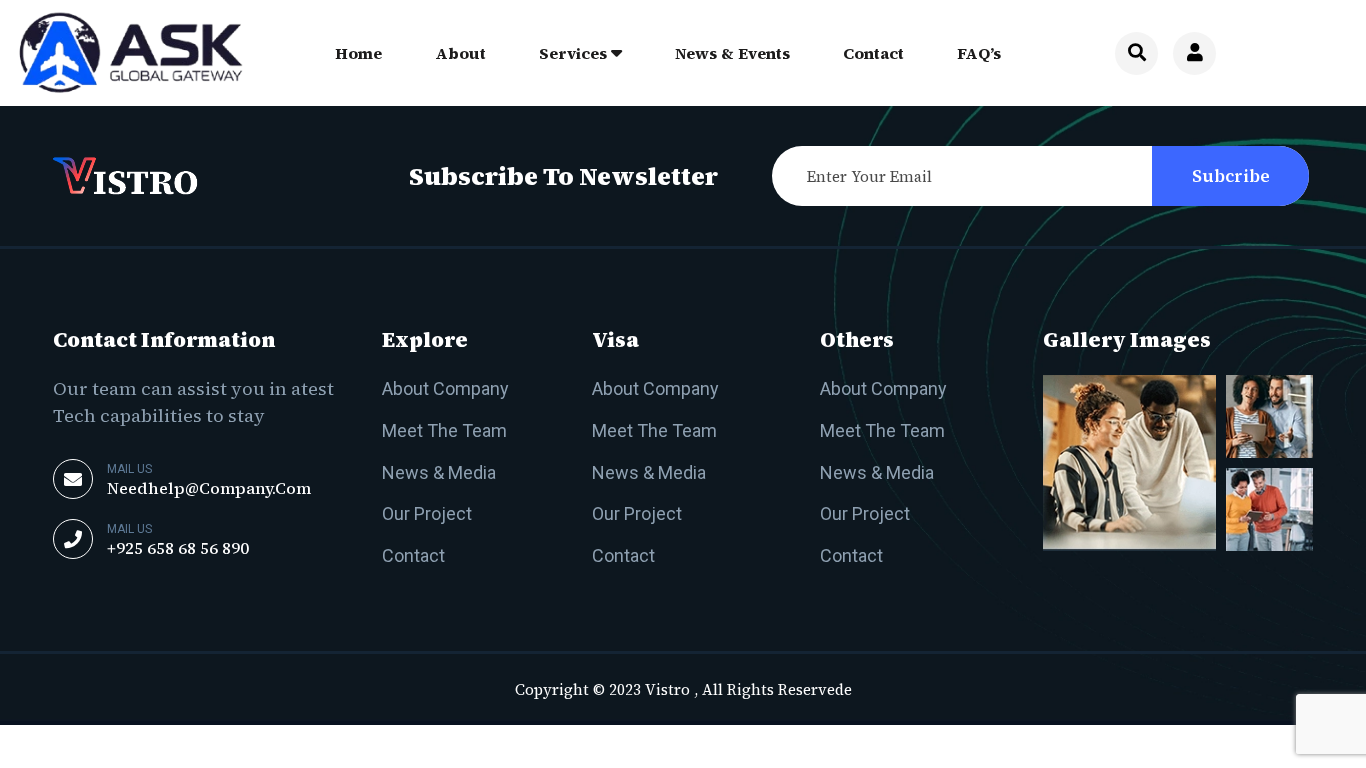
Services (573, 53)
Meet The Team (444, 430)
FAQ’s (979, 53)
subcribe (1231, 176)
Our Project (427, 513)
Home (358, 53)
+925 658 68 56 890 (178, 548)
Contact (873, 53)
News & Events (732, 53)
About (460, 53)
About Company (445, 388)
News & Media (439, 472)
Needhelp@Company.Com (209, 488)
